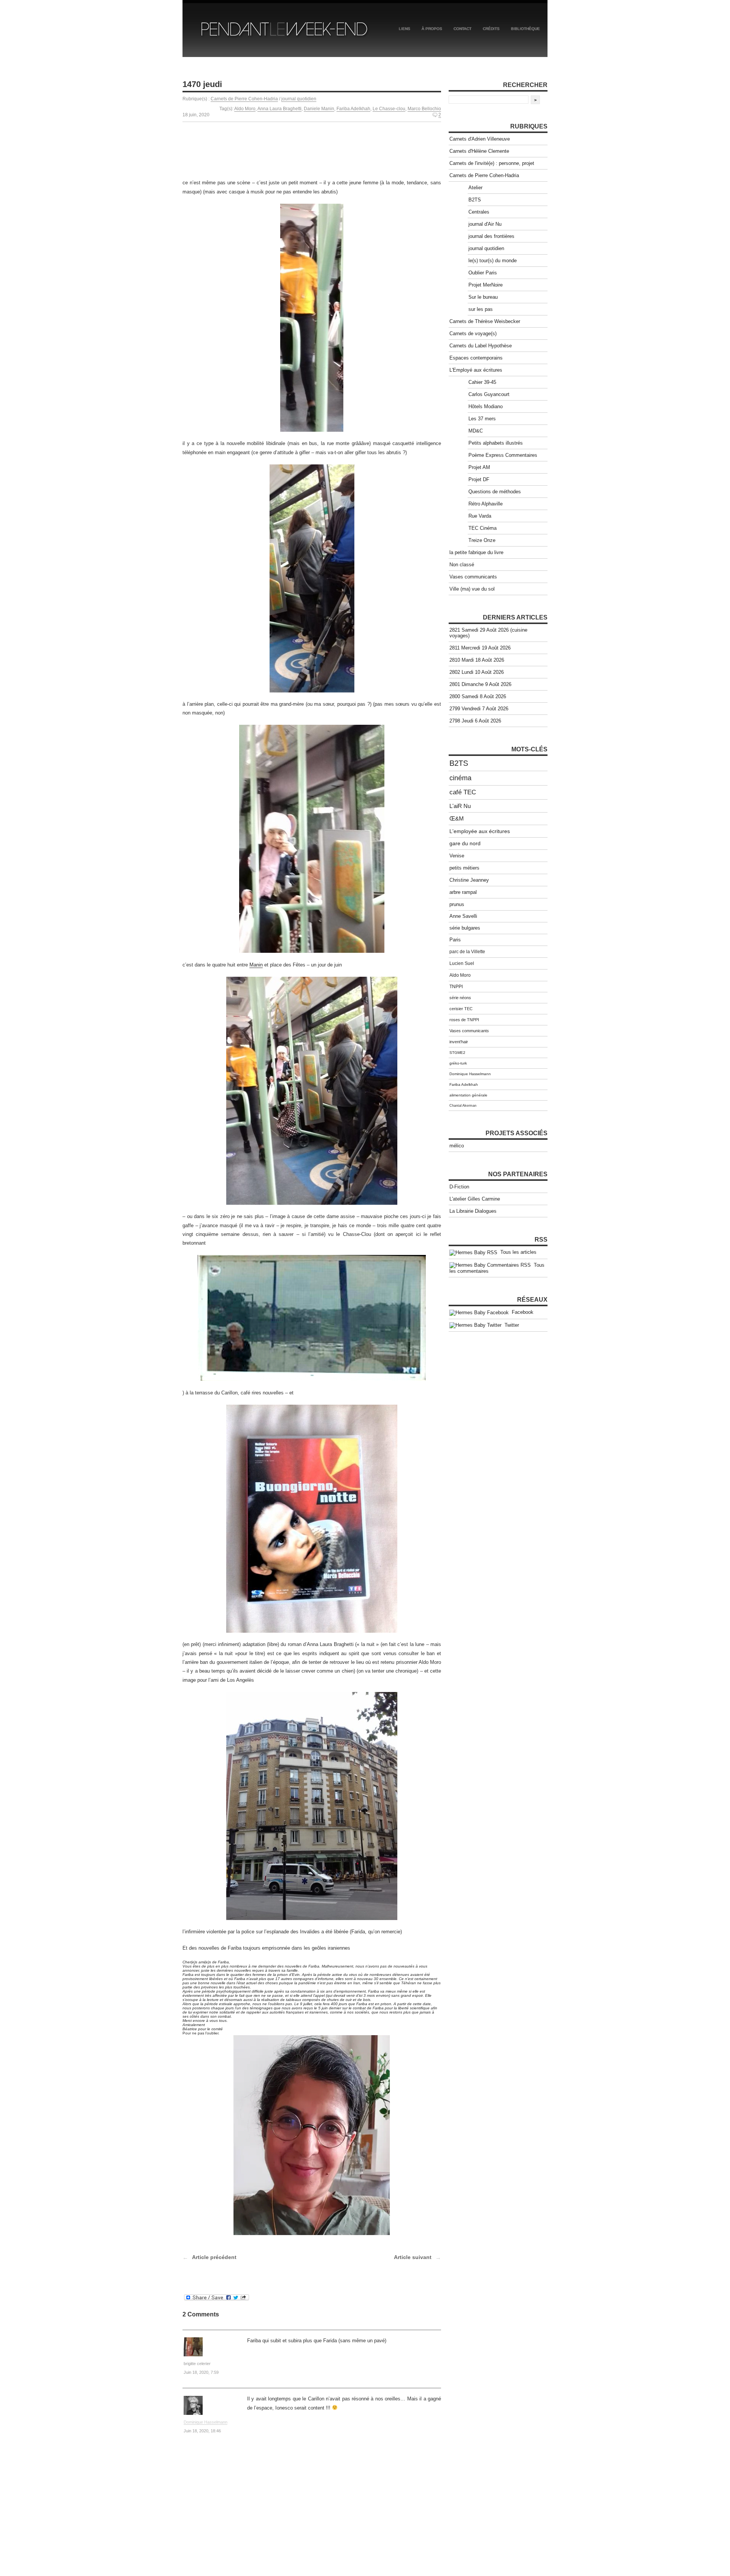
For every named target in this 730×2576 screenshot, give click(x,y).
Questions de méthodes (495, 492)
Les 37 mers (482, 419)
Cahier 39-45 (482, 382)
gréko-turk (458, 1063)
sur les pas (481, 309)
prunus (457, 904)
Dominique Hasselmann (206, 2422)
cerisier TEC (461, 1009)
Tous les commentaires (497, 1268)
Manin (256, 965)
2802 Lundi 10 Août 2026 (477, 672)
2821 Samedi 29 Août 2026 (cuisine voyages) (488, 633)
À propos (432, 29)
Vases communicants (473, 577)
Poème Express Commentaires (503, 455)
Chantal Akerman (463, 1106)
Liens (405, 29)
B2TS (475, 200)
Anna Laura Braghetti (279, 109)
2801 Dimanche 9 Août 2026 (480, 684)
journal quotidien (299, 99)
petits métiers (464, 868)
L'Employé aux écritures (476, 370)
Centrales (479, 212)
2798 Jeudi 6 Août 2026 (475, 721)
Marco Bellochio (424, 109)
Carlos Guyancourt (489, 394)
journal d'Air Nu (485, 224)
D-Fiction (459, 1187)
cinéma (460, 778)
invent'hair (459, 1042)
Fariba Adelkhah (353, 109)
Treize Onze (482, 540)
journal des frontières (491, 236)
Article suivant (413, 2257)
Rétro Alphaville (486, 504)
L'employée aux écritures (480, 831)
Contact (463, 29)
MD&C (476, 431)
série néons (460, 998)
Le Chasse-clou (389, 109)
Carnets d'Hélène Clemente (479, 151)
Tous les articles (517, 1252)
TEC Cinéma (482, 528)
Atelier (475, 188)
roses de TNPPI (464, 1020)
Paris (455, 940)
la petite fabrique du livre (476, 552)
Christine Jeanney (469, 880)
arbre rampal (463, 892)
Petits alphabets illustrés (496, 443)
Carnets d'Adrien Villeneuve (480, 139)
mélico (457, 1146)
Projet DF (479, 479)
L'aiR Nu (460, 806)
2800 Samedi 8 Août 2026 (478, 696)
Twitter (510, 1325)
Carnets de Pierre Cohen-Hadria (244, 99)
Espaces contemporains (476, 358)
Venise (457, 856)
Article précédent (214, 2257)
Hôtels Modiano (486, 406)
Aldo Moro (245, 109)
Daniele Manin (319, 109)
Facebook (521, 1312)
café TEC (463, 792)
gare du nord (465, 844)
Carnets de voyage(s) (473, 333)
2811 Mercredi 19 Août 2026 (480, 648)
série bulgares (465, 928)
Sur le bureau (483, 297)
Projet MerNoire (486, 285)
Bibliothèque (525, 29)
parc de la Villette (467, 952)
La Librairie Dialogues (473, 1211)
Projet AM (479, 467)
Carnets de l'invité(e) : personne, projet (492, 163)
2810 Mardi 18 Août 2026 (477, 660)
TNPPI (456, 987)
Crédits (491, 29)
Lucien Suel (462, 963)
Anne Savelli (463, 916)
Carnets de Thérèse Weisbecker (485, 321)
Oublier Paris (483, 273)
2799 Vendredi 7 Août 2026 (479, 709)
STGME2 (457, 1053)
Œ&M (457, 819)
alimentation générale (468, 1095)
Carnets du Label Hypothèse (481, 346)
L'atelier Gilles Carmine (475, 1199)
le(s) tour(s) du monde (493, 261)
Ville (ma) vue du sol (472, 589)
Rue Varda (480, 516)
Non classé (462, 565)
